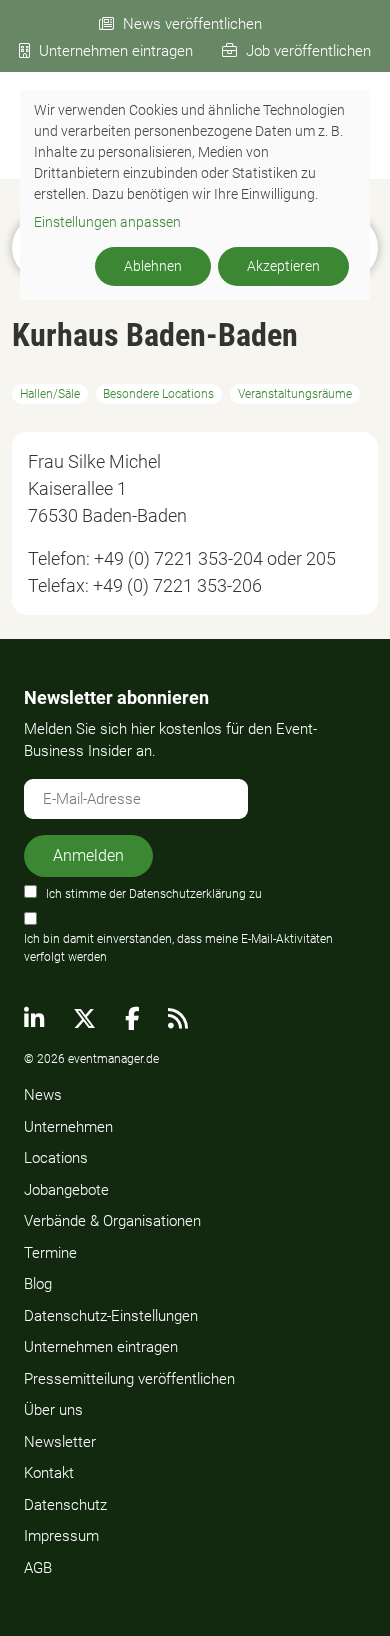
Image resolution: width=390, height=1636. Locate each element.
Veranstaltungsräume (295, 394)
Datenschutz (65, 1505)
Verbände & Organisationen (112, 1221)
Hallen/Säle (50, 394)
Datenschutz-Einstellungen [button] (111, 1316)
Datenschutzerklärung (187, 894)
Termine (50, 1253)
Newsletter (60, 1442)
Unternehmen (68, 1127)
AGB (38, 1568)
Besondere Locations (158, 394)
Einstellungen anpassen (107, 222)
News (43, 1095)
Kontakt (49, 1473)
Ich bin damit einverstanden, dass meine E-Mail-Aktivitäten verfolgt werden (178, 948)
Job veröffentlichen (308, 51)
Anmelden (88, 855)
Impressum (61, 1536)
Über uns (53, 1410)
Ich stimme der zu (154, 894)
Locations (56, 1158)
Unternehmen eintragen (116, 51)
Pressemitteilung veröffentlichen (129, 1379)
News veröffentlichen (192, 24)
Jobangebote (66, 1190)
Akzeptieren (283, 266)
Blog (38, 1284)
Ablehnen (153, 266)
